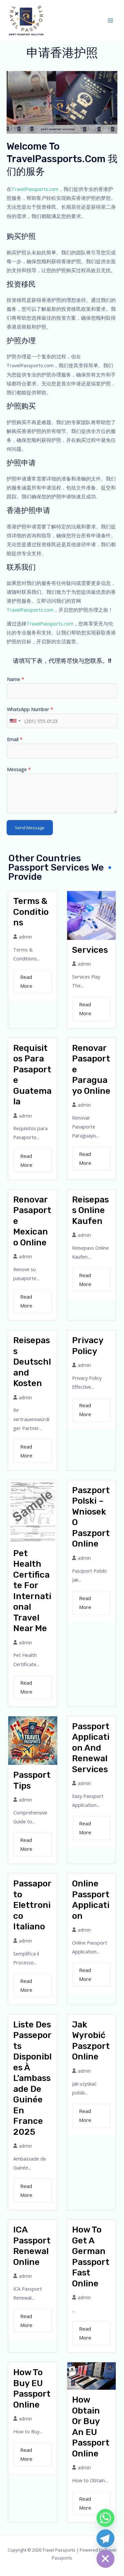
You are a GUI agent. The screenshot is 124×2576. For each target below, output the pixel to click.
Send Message (30, 828)
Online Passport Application (91, 1900)
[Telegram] (105, 2538)
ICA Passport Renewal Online (32, 2246)
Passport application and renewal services (91, 1748)
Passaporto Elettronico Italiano (32, 1905)
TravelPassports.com (35, 189)
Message (19, 769)
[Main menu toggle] (110, 20)
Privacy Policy (88, 1346)
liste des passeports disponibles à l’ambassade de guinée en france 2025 (32, 2078)
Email (15, 739)
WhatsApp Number (30, 709)
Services (90, 950)
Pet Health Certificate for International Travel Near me (32, 1591)
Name (16, 679)
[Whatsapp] (105, 2518)
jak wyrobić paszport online (91, 2041)
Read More (26, 981)
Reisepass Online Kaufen (90, 1210)
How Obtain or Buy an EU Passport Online (91, 2427)
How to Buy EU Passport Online (32, 2389)
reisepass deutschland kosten (32, 1362)
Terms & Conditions (31, 912)
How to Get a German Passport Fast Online (91, 2257)
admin (25, 937)
